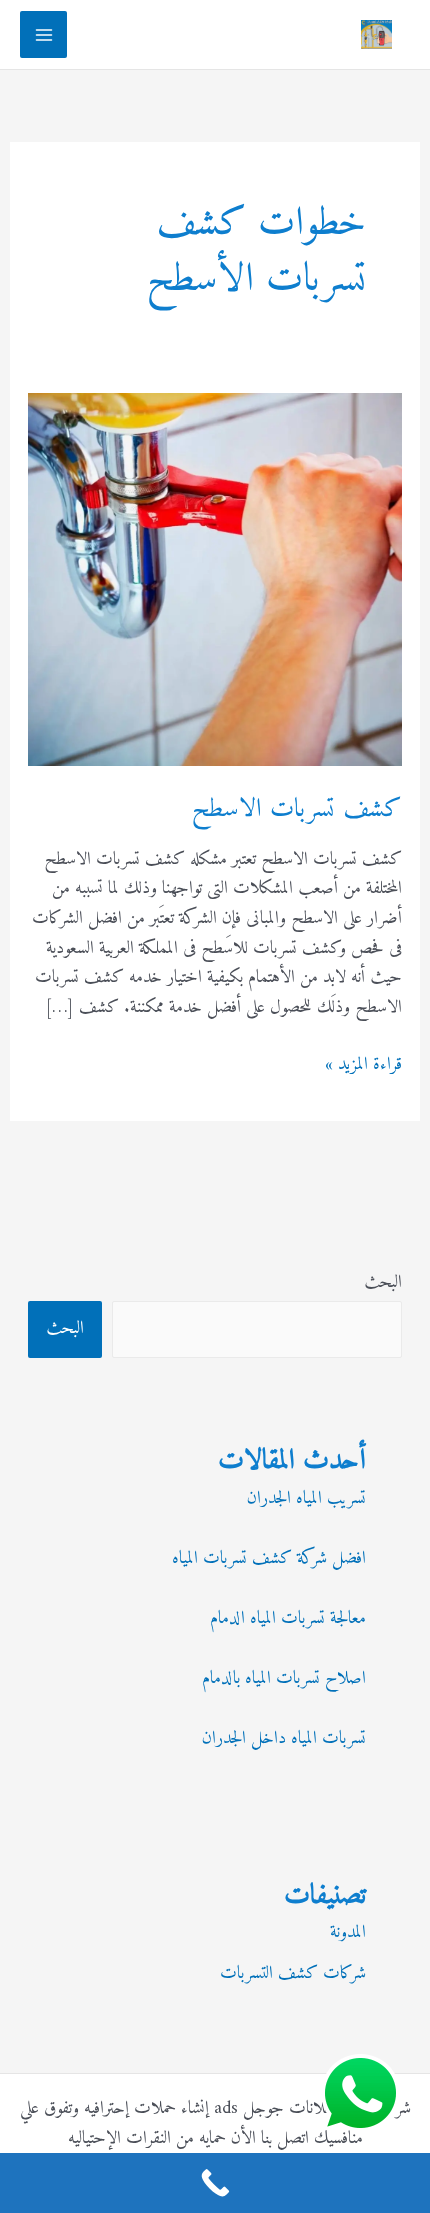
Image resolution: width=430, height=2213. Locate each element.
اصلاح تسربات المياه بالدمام (284, 1678)
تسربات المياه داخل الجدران (284, 1738)
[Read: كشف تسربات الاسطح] (215, 578)
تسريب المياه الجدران (306, 1498)
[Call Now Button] (215, 2183)
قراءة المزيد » (363, 1065)
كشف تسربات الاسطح (297, 809)
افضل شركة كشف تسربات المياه (269, 1558)
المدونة (348, 1932)
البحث (383, 1282)
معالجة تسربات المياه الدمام (288, 1618)
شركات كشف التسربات (293, 1973)
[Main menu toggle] (43, 34)
